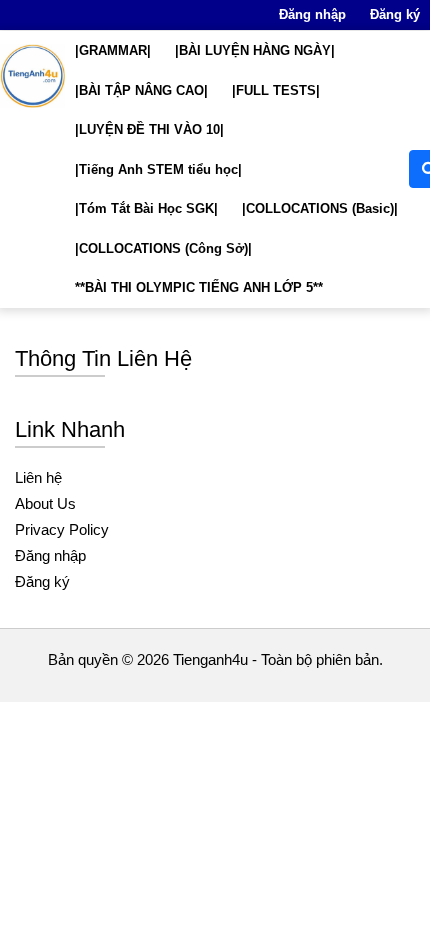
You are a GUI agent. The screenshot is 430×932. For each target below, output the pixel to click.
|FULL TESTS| (276, 90)
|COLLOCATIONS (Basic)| (320, 208)
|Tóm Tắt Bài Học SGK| (146, 208)
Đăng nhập (312, 14)
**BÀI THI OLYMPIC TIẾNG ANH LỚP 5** (199, 287)
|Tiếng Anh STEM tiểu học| (158, 169)
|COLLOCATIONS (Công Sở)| (163, 248)
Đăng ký (395, 14)
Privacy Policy (62, 529)
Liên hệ (38, 477)
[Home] (32, 76)
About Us (45, 503)
